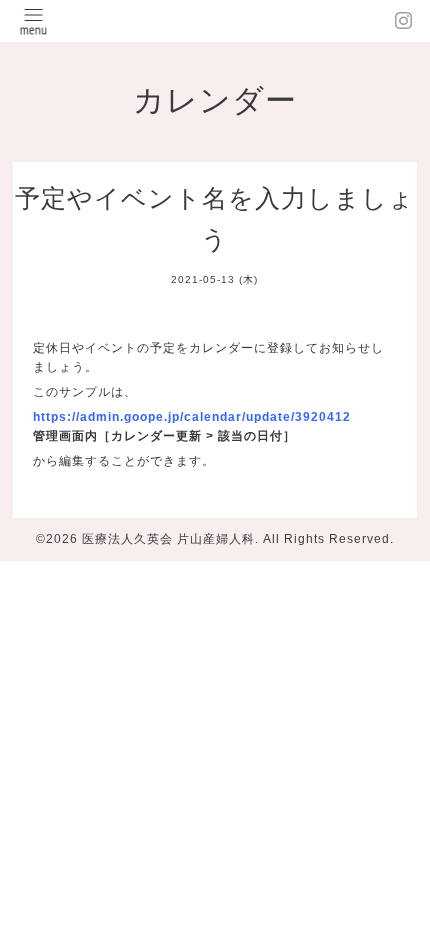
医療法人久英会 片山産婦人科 (168, 539)
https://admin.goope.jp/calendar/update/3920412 (192, 417)
